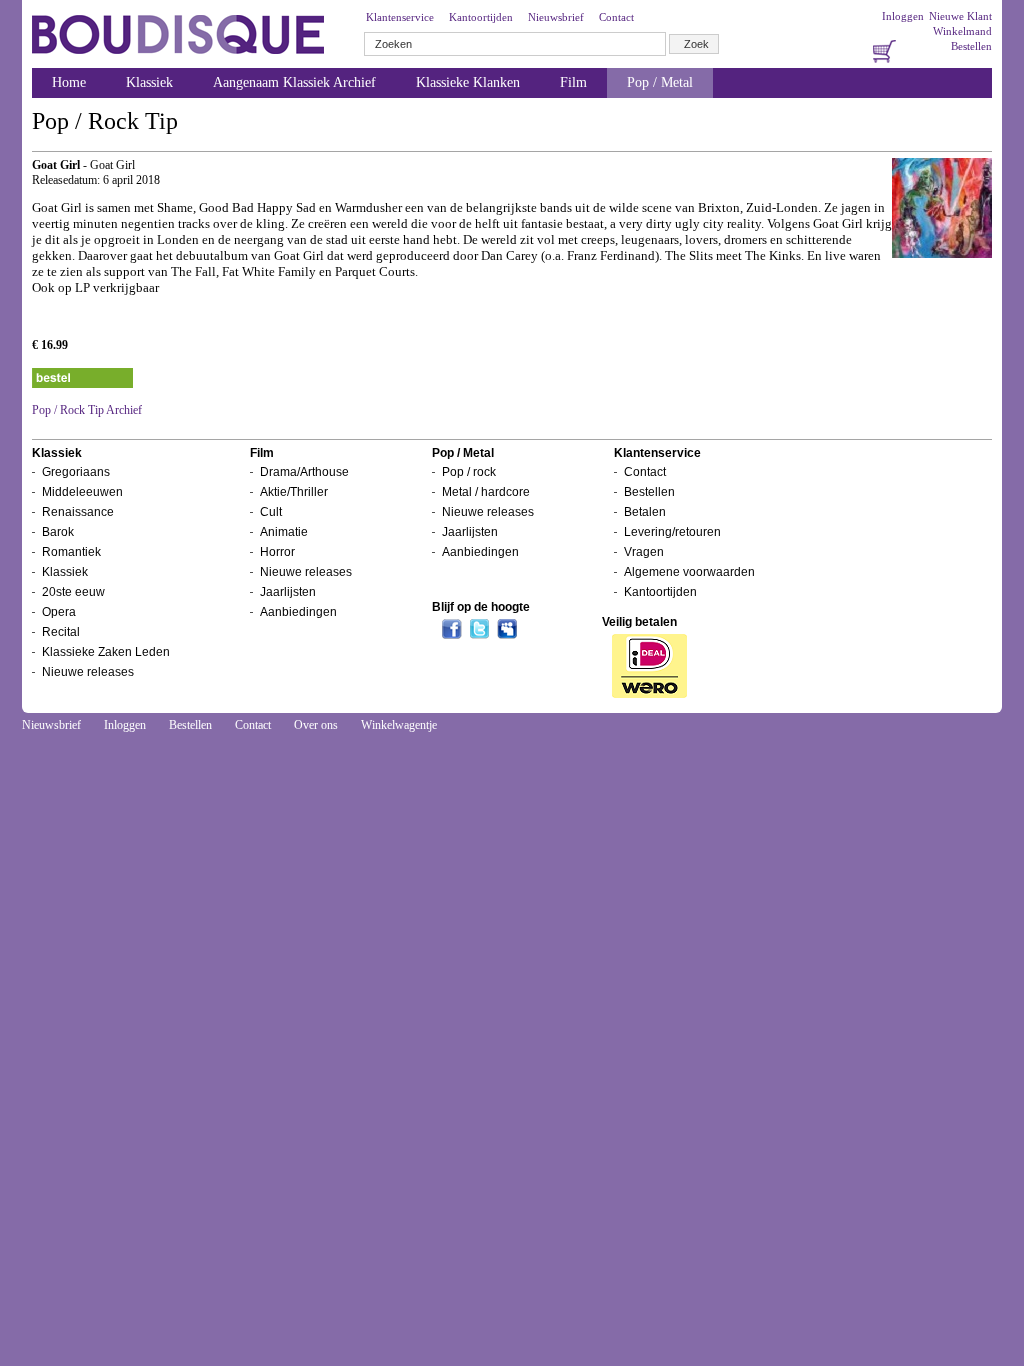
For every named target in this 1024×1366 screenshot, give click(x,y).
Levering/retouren (672, 532)
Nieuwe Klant (960, 16)
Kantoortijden (481, 17)
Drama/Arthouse (304, 472)
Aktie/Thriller (294, 492)
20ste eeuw (73, 592)
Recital (61, 632)
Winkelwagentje (399, 725)
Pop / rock (469, 472)
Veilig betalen (639, 622)
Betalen (645, 512)
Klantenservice (400, 17)
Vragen (644, 552)
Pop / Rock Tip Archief (87, 410)
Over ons (316, 725)
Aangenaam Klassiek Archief (294, 82)
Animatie (284, 532)
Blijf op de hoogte (481, 607)
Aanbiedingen (298, 612)
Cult (271, 512)
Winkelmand (962, 31)
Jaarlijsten (288, 592)
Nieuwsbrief (556, 17)
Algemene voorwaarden (689, 572)
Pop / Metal (660, 82)
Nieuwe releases (88, 672)
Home (69, 82)
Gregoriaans (76, 472)
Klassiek (149, 82)
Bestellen (971, 46)
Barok (58, 532)
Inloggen (903, 16)
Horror (277, 552)
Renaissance (78, 512)
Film (573, 82)
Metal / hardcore (486, 492)
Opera (59, 612)
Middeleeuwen (82, 492)
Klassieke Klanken (468, 82)
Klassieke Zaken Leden (106, 652)
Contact (616, 17)
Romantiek (71, 552)
